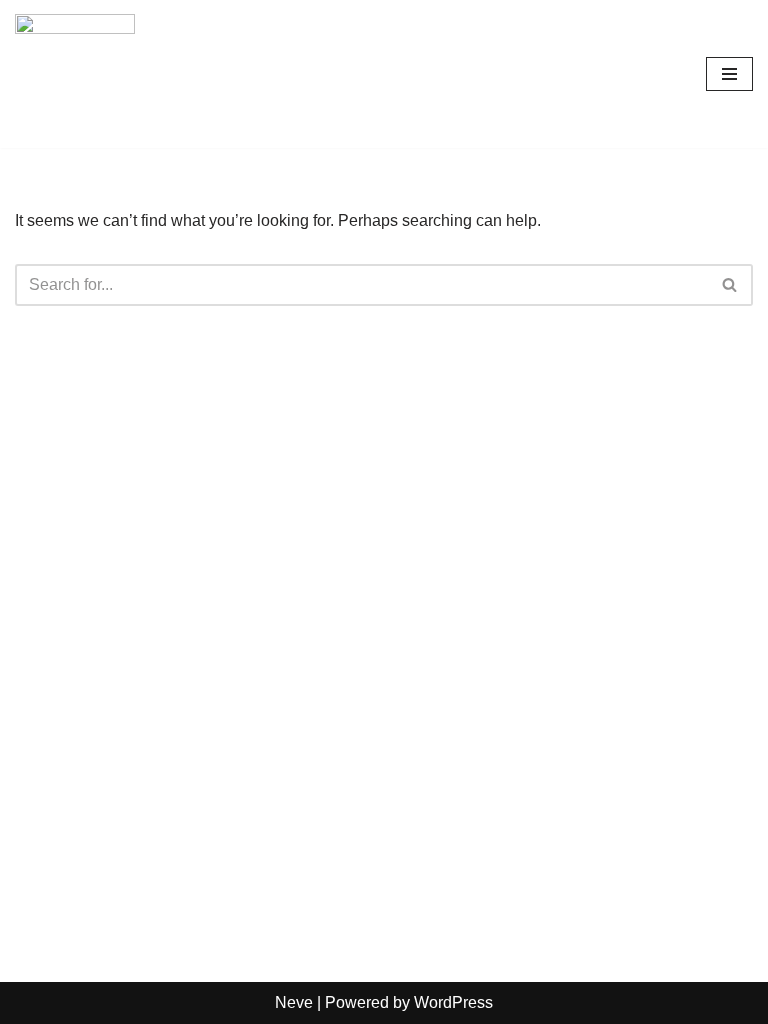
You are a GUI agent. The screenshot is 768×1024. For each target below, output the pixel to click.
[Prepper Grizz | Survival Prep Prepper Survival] (75, 74)
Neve (294, 1002)
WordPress (453, 1002)
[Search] (730, 285)
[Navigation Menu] (729, 74)
